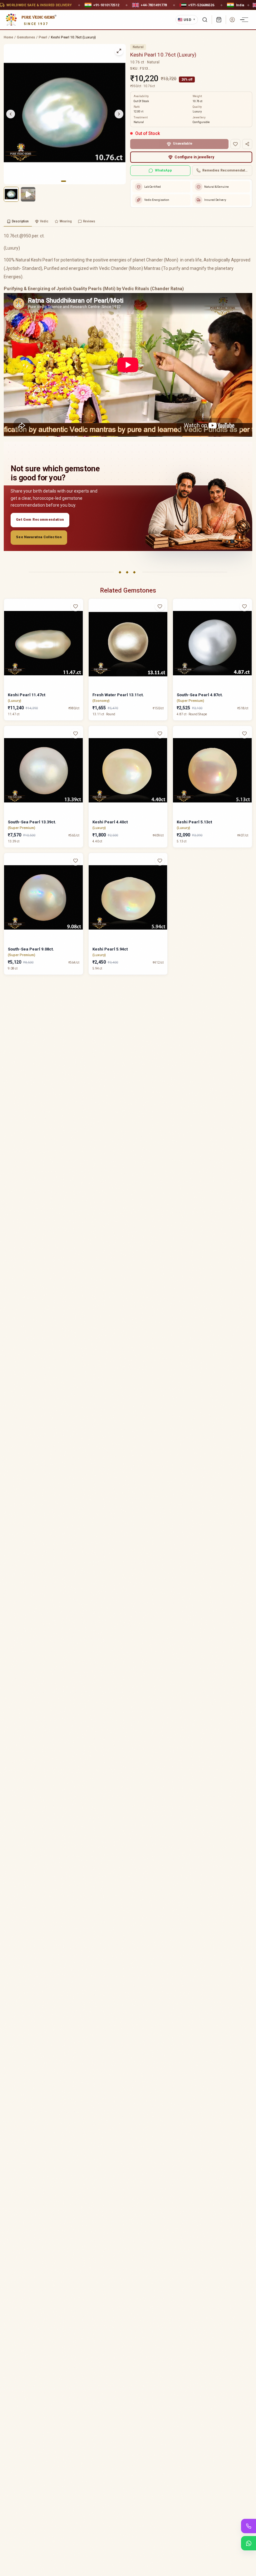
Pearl (43, 37)
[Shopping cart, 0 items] (219, 20)
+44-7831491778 (154, 5)
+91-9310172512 (106, 5)
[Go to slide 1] (63, 181)
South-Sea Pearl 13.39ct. (32, 822)
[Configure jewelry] (79, 631)
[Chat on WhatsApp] (249, 2543)
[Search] (205, 20)
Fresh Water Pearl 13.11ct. (118, 695)
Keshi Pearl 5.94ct (110, 949)
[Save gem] (235, 144)
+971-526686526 (201, 5)
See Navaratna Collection (39, 537)
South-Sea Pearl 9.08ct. (31, 949)
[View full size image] (119, 51)
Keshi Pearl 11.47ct (27, 695)
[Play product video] (28, 194)
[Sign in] (232, 20)
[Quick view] (79, 619)
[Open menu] (245, 20)
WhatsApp (163, 170)
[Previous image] (11, 114)
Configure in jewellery (194, 157)
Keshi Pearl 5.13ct (194, 822)
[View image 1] (11, 194)
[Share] (247, 144)
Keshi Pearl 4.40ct (110, 822)
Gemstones (26, 37)
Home (8, 37)
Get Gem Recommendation (40, 520)
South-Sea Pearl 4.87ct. (200, 695)
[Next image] (119, 114)
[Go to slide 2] (68, 181)
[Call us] (249, 2526)
